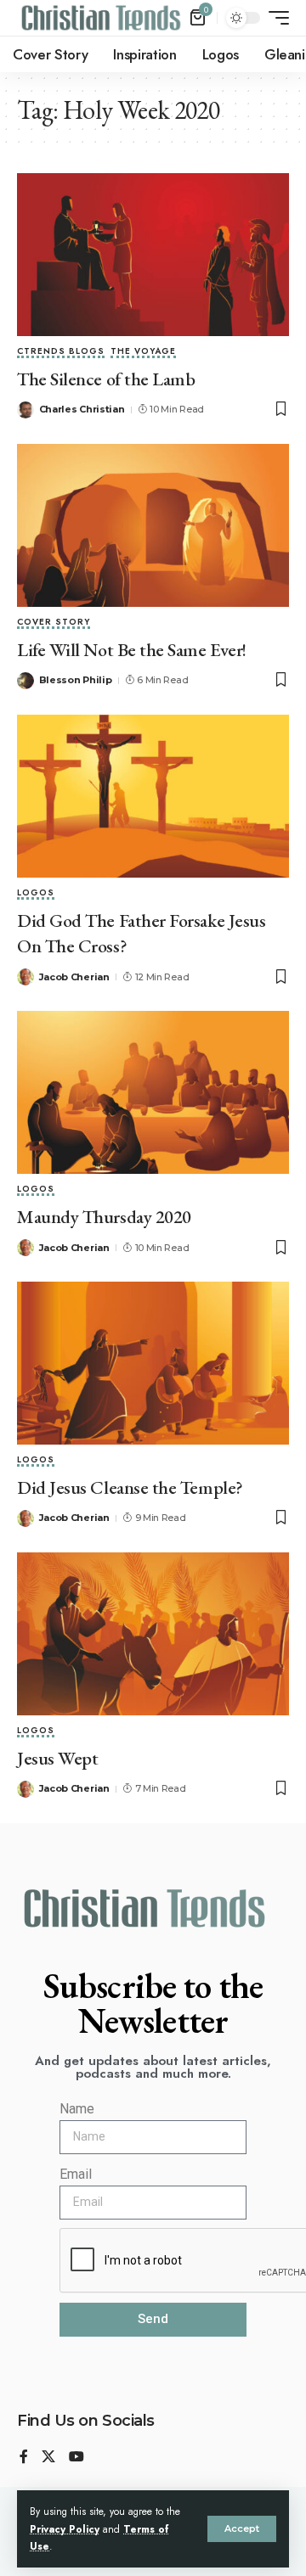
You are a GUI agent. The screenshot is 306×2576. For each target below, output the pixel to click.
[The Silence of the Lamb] (153, 255)
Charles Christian (82, 409)
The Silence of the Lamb (106, 379)
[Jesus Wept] (153, 1634)
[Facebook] (24, 2458)
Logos (36, 894)
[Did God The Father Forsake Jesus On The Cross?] (153, 796)
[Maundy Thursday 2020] (153, 1092)
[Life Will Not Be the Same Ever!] (153, 525)
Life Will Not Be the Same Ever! (132, 650)
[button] (242, 2529)
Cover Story (54, 623)
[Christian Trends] (101, 18)
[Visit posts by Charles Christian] (25, 410)
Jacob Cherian (74, 977)
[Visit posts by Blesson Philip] (25, 681)
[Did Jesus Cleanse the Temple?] (153, 1363)
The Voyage (143, 352)
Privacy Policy (65, 2529)
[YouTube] (76, 2458)
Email (76, 2174)
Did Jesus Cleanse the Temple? (130, 1487)
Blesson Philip (76, 680)
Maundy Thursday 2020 (104, 1217)
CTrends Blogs (61, 352)
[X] (48, 2458)
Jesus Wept (57, 1758)
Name (77, 2109)
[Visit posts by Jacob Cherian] (25, 977)
